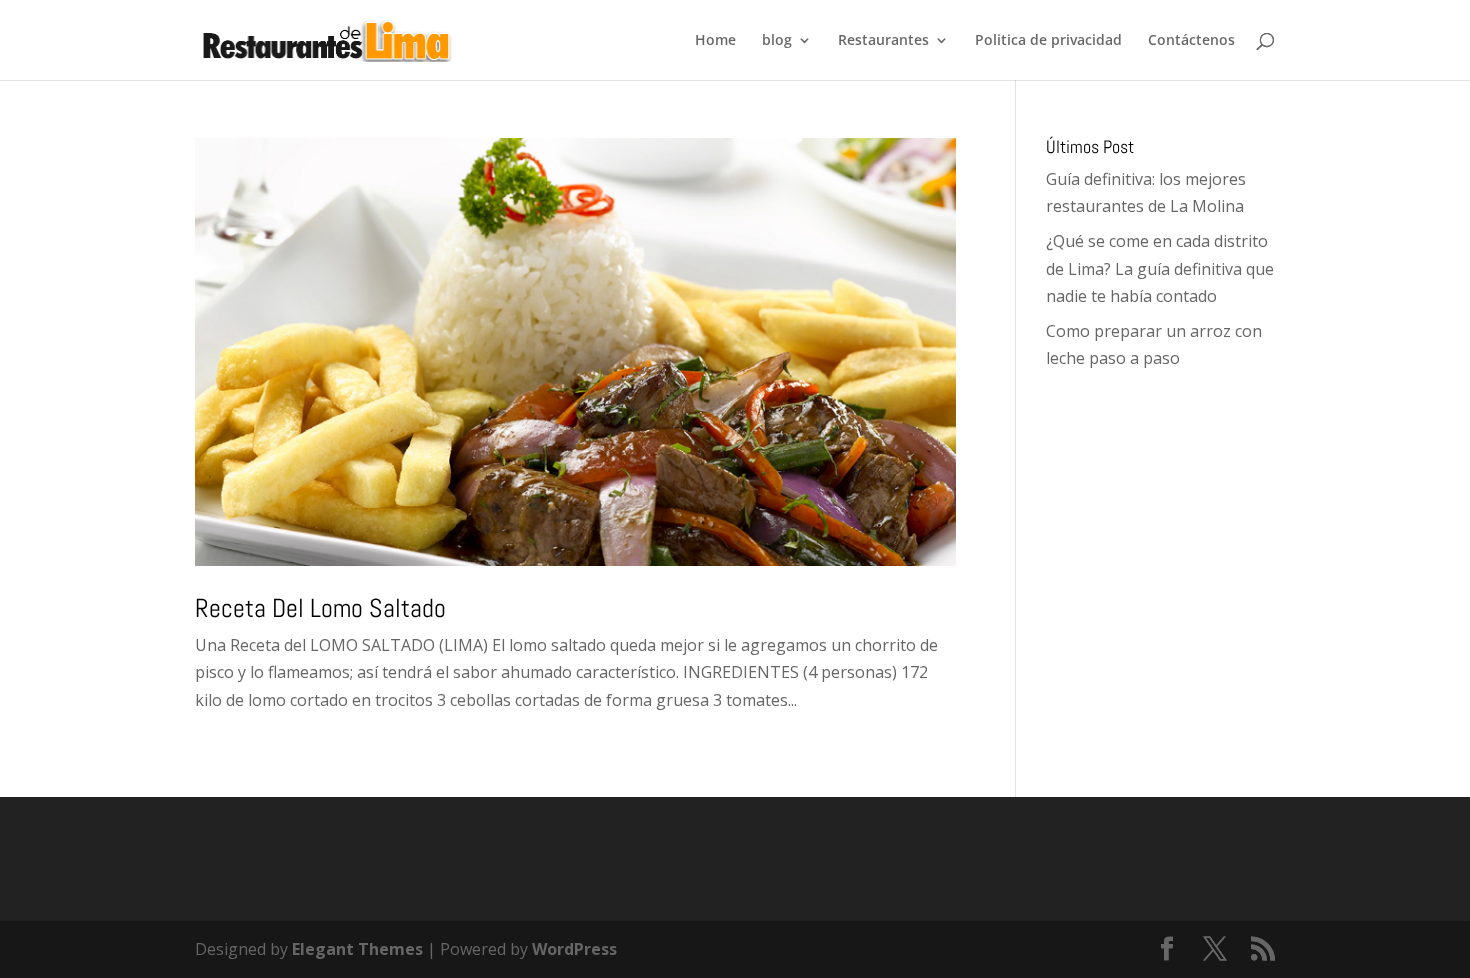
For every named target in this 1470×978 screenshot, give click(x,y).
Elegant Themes (357, 949)
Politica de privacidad (1048, 41)
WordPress (574, 949)
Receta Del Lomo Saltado (320, 608)
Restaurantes (883, 41)
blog (777, 41)
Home (715, 41)
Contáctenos (1191, 41)
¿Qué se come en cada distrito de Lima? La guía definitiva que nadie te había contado (1160, 268)
